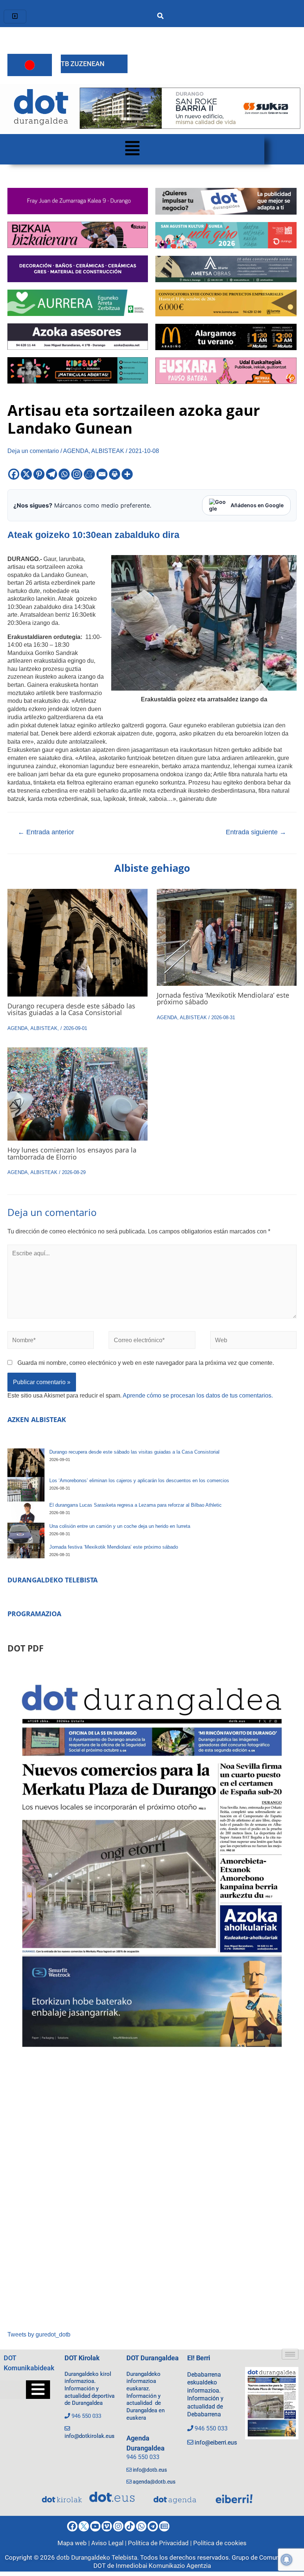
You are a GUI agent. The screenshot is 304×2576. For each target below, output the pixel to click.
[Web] (253, 1341)
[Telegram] (52, 474)
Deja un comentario (33, 451)
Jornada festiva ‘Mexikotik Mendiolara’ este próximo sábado (223, 998)
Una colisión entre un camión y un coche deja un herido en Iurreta (120, 1526)
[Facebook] (14, 474)
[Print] (115, 474)
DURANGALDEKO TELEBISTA (52, 1580)
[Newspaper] (164, 2526)
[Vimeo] (107, 2526)
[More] (127, 474)
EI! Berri (199, 2358)
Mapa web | (74, 2543)
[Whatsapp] (64, 474)
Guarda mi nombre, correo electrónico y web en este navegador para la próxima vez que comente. (146, 1363)
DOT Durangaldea (153, 2358)
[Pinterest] (39, 474)
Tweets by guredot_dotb (39, 2334)
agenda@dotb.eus (154, 2482)
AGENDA (76, 451)
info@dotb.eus (150, 2470)
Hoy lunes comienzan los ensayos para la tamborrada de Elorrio (72, 1153)
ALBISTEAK (108, 451)
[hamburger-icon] (15, 17)
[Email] (102, 474)
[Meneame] (89, 474)
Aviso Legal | (110, 2543)
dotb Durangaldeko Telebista (97, 2557)
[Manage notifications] (287, 2560)
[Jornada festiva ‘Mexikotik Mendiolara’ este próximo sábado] (26, 1551)
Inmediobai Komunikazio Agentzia (163, 2566)
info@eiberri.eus (216, 2443)
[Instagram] (77, 474)
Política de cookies (220, 2543)
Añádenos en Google (257, 505)
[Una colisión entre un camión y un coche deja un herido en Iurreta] (26, 1533)
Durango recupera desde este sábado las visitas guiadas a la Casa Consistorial (71, 1009)
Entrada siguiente (256, 832)
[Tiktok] (130, 2526)
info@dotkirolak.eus (90, 2436)
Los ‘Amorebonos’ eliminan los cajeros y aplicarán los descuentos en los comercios (139, 1481)
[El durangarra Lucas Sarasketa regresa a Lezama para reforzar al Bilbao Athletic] (26, 1512)
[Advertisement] (152, 2195)
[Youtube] (95, 2526)
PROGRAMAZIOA (34, 1614)
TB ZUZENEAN (83, 64)
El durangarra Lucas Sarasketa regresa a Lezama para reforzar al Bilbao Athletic (136, 1505)
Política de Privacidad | (161, 2543)
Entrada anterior (46, 832)
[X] (26, 474)
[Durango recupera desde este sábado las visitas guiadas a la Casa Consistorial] (26, 1463)
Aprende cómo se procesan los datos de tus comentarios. (198, 1395)
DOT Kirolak (82, 2358)
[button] (132, 149)
